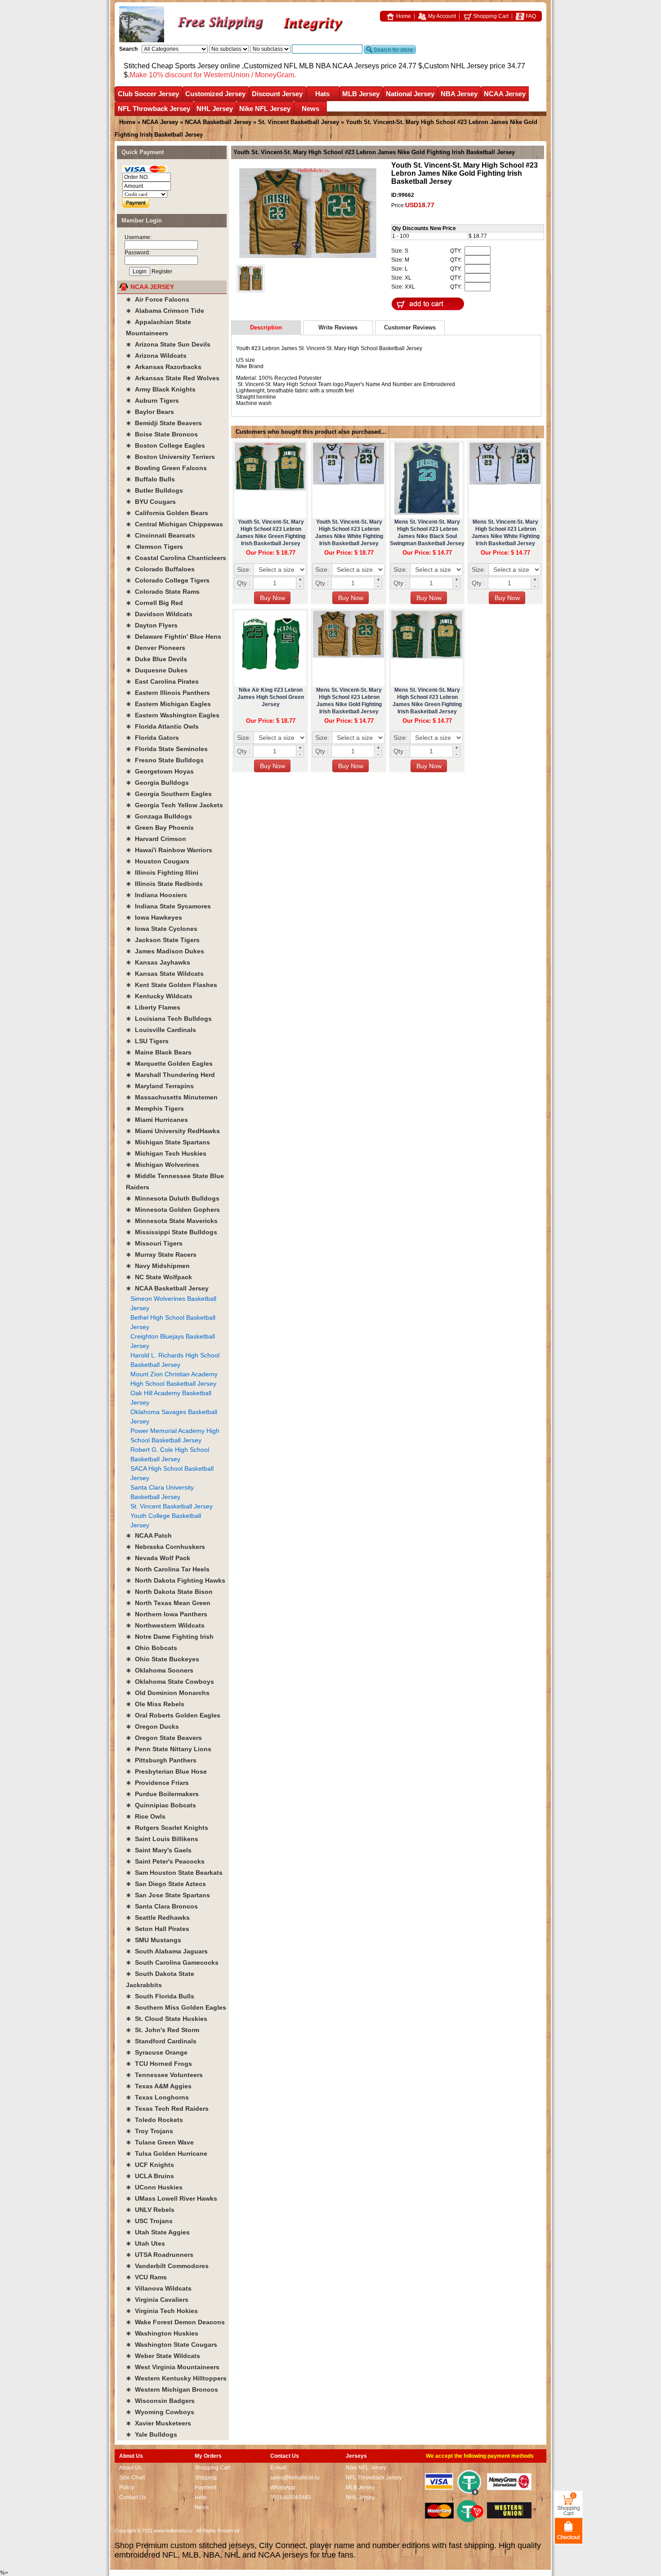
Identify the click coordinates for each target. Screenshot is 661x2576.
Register (162, 271)
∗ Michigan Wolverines (163, 1165)
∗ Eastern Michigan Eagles (168, 704)
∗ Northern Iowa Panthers (167, 1614)
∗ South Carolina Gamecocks (172, 1962)
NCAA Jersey (505, 94)
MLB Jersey (361, 94)
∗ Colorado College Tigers (168, 580)
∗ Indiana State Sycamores (168, 906)
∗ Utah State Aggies (158, 2232)
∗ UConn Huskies (154, 2187)
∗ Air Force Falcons (158, 299)
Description (266, 327)
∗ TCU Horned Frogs (159, 2064)
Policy (127, 2487)
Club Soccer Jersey (148, 94)
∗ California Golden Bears (167, 513)
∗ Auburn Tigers (152, 400)
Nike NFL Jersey (265, 109)
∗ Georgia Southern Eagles (169, 794)
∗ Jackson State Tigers (163, 940)
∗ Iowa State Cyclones (162, 929)
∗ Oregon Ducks (152, 1726)
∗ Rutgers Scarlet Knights (167, 1828)
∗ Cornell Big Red (154, 603)
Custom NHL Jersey (456, 66)
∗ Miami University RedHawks (173, 1131)
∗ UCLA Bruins (150, 2176)
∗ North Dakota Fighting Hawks (176, 1580)
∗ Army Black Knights (161, 389)
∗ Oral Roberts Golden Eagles (173, 1715)
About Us (130, 2468)
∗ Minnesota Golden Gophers (173, 1210)
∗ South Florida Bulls (160, 1996)
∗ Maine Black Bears (159, 1052)
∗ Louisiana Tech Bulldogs (169, 1019)
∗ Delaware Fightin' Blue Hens (174, 636)
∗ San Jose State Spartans (168, 1895)
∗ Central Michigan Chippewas (174, 524)
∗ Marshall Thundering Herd (170, 1075)
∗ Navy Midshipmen (158, 1266)
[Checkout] (569, 2530)
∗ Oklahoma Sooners (160, 1670)
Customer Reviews (410, 327)
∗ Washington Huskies (162, 2333)
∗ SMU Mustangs (154, 1940)
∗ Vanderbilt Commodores (167, 2266)
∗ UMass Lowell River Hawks (172, 2198)
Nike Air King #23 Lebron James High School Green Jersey (271, 697)
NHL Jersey (215, 109)
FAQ (530, 16)
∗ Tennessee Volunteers (164, 2075)
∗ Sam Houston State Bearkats (174, 1873)
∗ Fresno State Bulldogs (165, 760)
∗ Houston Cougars (158, 861)
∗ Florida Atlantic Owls (162, 726)
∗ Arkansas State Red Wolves (173, 378)
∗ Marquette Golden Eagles (169, 1063)
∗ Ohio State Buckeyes (163, 1659)
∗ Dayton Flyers (152, 625)
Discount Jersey (277, 94)
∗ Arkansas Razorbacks (164, 367)
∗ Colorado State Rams (163, 592)
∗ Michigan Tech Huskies (166, 1153)
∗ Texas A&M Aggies (159, 2086)
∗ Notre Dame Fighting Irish (170, 1637)
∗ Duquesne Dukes (157, 670)
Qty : (244, 583)
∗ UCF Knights (150, 2165)
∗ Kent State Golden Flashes (172, 985)
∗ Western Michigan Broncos (172, 2389)
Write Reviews (338, 327)
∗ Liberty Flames (153, 1007)
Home (403, 16)
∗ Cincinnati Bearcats (161, 535)
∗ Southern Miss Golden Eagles (176, 2007)
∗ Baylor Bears (150, 412)
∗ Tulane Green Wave (160, 2142)
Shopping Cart (490, 16)
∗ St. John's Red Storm (163, 2030)
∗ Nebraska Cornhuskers (165, 1547)
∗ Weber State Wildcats (163, 2356)
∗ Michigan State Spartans (168, 1142)
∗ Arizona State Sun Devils (168, 344)
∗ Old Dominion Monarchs (168, 1693)
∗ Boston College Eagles (165, 445)
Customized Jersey (215, 94)
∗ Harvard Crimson (156, 839)
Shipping (206, 2478)
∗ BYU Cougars (151, 502)
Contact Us (133, 2497)
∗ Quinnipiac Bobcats (161, 1805)
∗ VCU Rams (146, 2277)
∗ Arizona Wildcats (156, 356)
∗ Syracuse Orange (157, 2052)
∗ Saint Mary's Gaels (159, 1850)
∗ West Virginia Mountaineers (173, 2367)
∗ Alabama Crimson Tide (165, 311)
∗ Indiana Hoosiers (156, 895)
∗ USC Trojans (149, 2221)
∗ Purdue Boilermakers (162, 1794)
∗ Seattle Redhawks (158, 1918)
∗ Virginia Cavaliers (157, 2300)
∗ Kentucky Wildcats (159, 996)
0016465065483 (291, 2497)
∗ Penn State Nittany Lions (169, 1749)
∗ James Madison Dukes (165, 951)
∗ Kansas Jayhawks (158, 962)
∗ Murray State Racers (161, 1255)
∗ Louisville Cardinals (161, 1030)
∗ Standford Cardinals (161, 2041)
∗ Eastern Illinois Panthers (168, 693)
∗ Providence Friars (157, 1783)
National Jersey (410, 94)
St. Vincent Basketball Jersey (299, 122)
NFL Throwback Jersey (154, 109)
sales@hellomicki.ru (295, 2478)
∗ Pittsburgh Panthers (161, 1760)
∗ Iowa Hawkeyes (154, 917)
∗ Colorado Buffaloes (160, 569)
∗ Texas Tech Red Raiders (167, 2109)
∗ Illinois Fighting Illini (162, 872)
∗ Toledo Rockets (154, 2120)
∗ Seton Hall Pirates (158, 1929)
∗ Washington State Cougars (172, 2345)
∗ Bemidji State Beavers (164, 423)
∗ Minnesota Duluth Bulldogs (173, 1198)
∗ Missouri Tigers (154, 1243)
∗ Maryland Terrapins (160, 1086)
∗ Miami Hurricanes (157, 1120)
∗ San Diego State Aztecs (166, 1884)
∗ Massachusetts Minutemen (172, 1097)
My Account (441, 16)
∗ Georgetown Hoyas (160, 771)
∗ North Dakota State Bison (169, 1592)
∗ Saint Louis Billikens (162, 1839)
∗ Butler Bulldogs (154, 490)
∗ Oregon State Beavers (164, 1738)
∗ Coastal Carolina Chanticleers (176, 558)
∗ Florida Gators (152, 738)
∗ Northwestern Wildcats (165, 1625)
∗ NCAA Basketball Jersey (167, 1288)
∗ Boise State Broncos (162, 434)
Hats (322, 94)
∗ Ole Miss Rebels (155, 1704)
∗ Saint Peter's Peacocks (165, 1861)
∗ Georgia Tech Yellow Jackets (174, 805)
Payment (205, 2487)
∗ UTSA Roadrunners (160, 2255)
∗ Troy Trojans (150, 2131)
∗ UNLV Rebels (150, 2210)
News (310, 109)
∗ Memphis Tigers (155, 1108)
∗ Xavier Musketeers (159, 2423)
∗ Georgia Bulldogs (157, 783)
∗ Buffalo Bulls (150, 479)
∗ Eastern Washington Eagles (173, 715)
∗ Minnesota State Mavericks (172, 1221)
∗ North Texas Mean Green (168, 1603)
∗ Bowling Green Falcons (166, 468)
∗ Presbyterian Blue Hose (166, 1771)
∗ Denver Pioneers (156, 648)
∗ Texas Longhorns (157, 2097)
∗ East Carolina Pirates (162, 681)
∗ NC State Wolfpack (159, 1277)
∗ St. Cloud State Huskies (167, 2019)
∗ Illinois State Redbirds (164, 884)
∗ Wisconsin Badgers (160, 2401)
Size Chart (132, 2478)
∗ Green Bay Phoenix (160, 828)
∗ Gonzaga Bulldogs (159, 816)
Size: (244, 569)
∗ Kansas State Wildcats (165, 974)
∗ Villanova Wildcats (159, 2288)
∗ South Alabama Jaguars (167, 1951)
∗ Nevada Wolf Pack (158, 1558)
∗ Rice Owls (146, 1816)
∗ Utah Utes (145, 2243)
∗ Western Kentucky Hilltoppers (176, 2378)
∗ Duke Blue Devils (156, 659)
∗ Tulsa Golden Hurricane (167, 2153)
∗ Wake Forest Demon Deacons (175, 2322)
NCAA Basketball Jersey (218, 122)
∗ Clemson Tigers (154, 547)
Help (201, 2497)
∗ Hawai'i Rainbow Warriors (169, 850)
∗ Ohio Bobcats (152, 1648)
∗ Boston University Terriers (170, 457)
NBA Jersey (459, 94)
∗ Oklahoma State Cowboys (170, 1682)
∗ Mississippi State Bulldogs (172, 1232)
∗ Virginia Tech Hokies (162, 2311)
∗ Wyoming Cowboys (160, 2412)
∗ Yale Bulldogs (152, 2434)
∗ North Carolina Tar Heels (168, 1569)
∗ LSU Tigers (147, 1041)
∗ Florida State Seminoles (167, 749)
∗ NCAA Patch (149, 1535)
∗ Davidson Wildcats (159, 614)
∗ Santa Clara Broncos (162, 1906)
